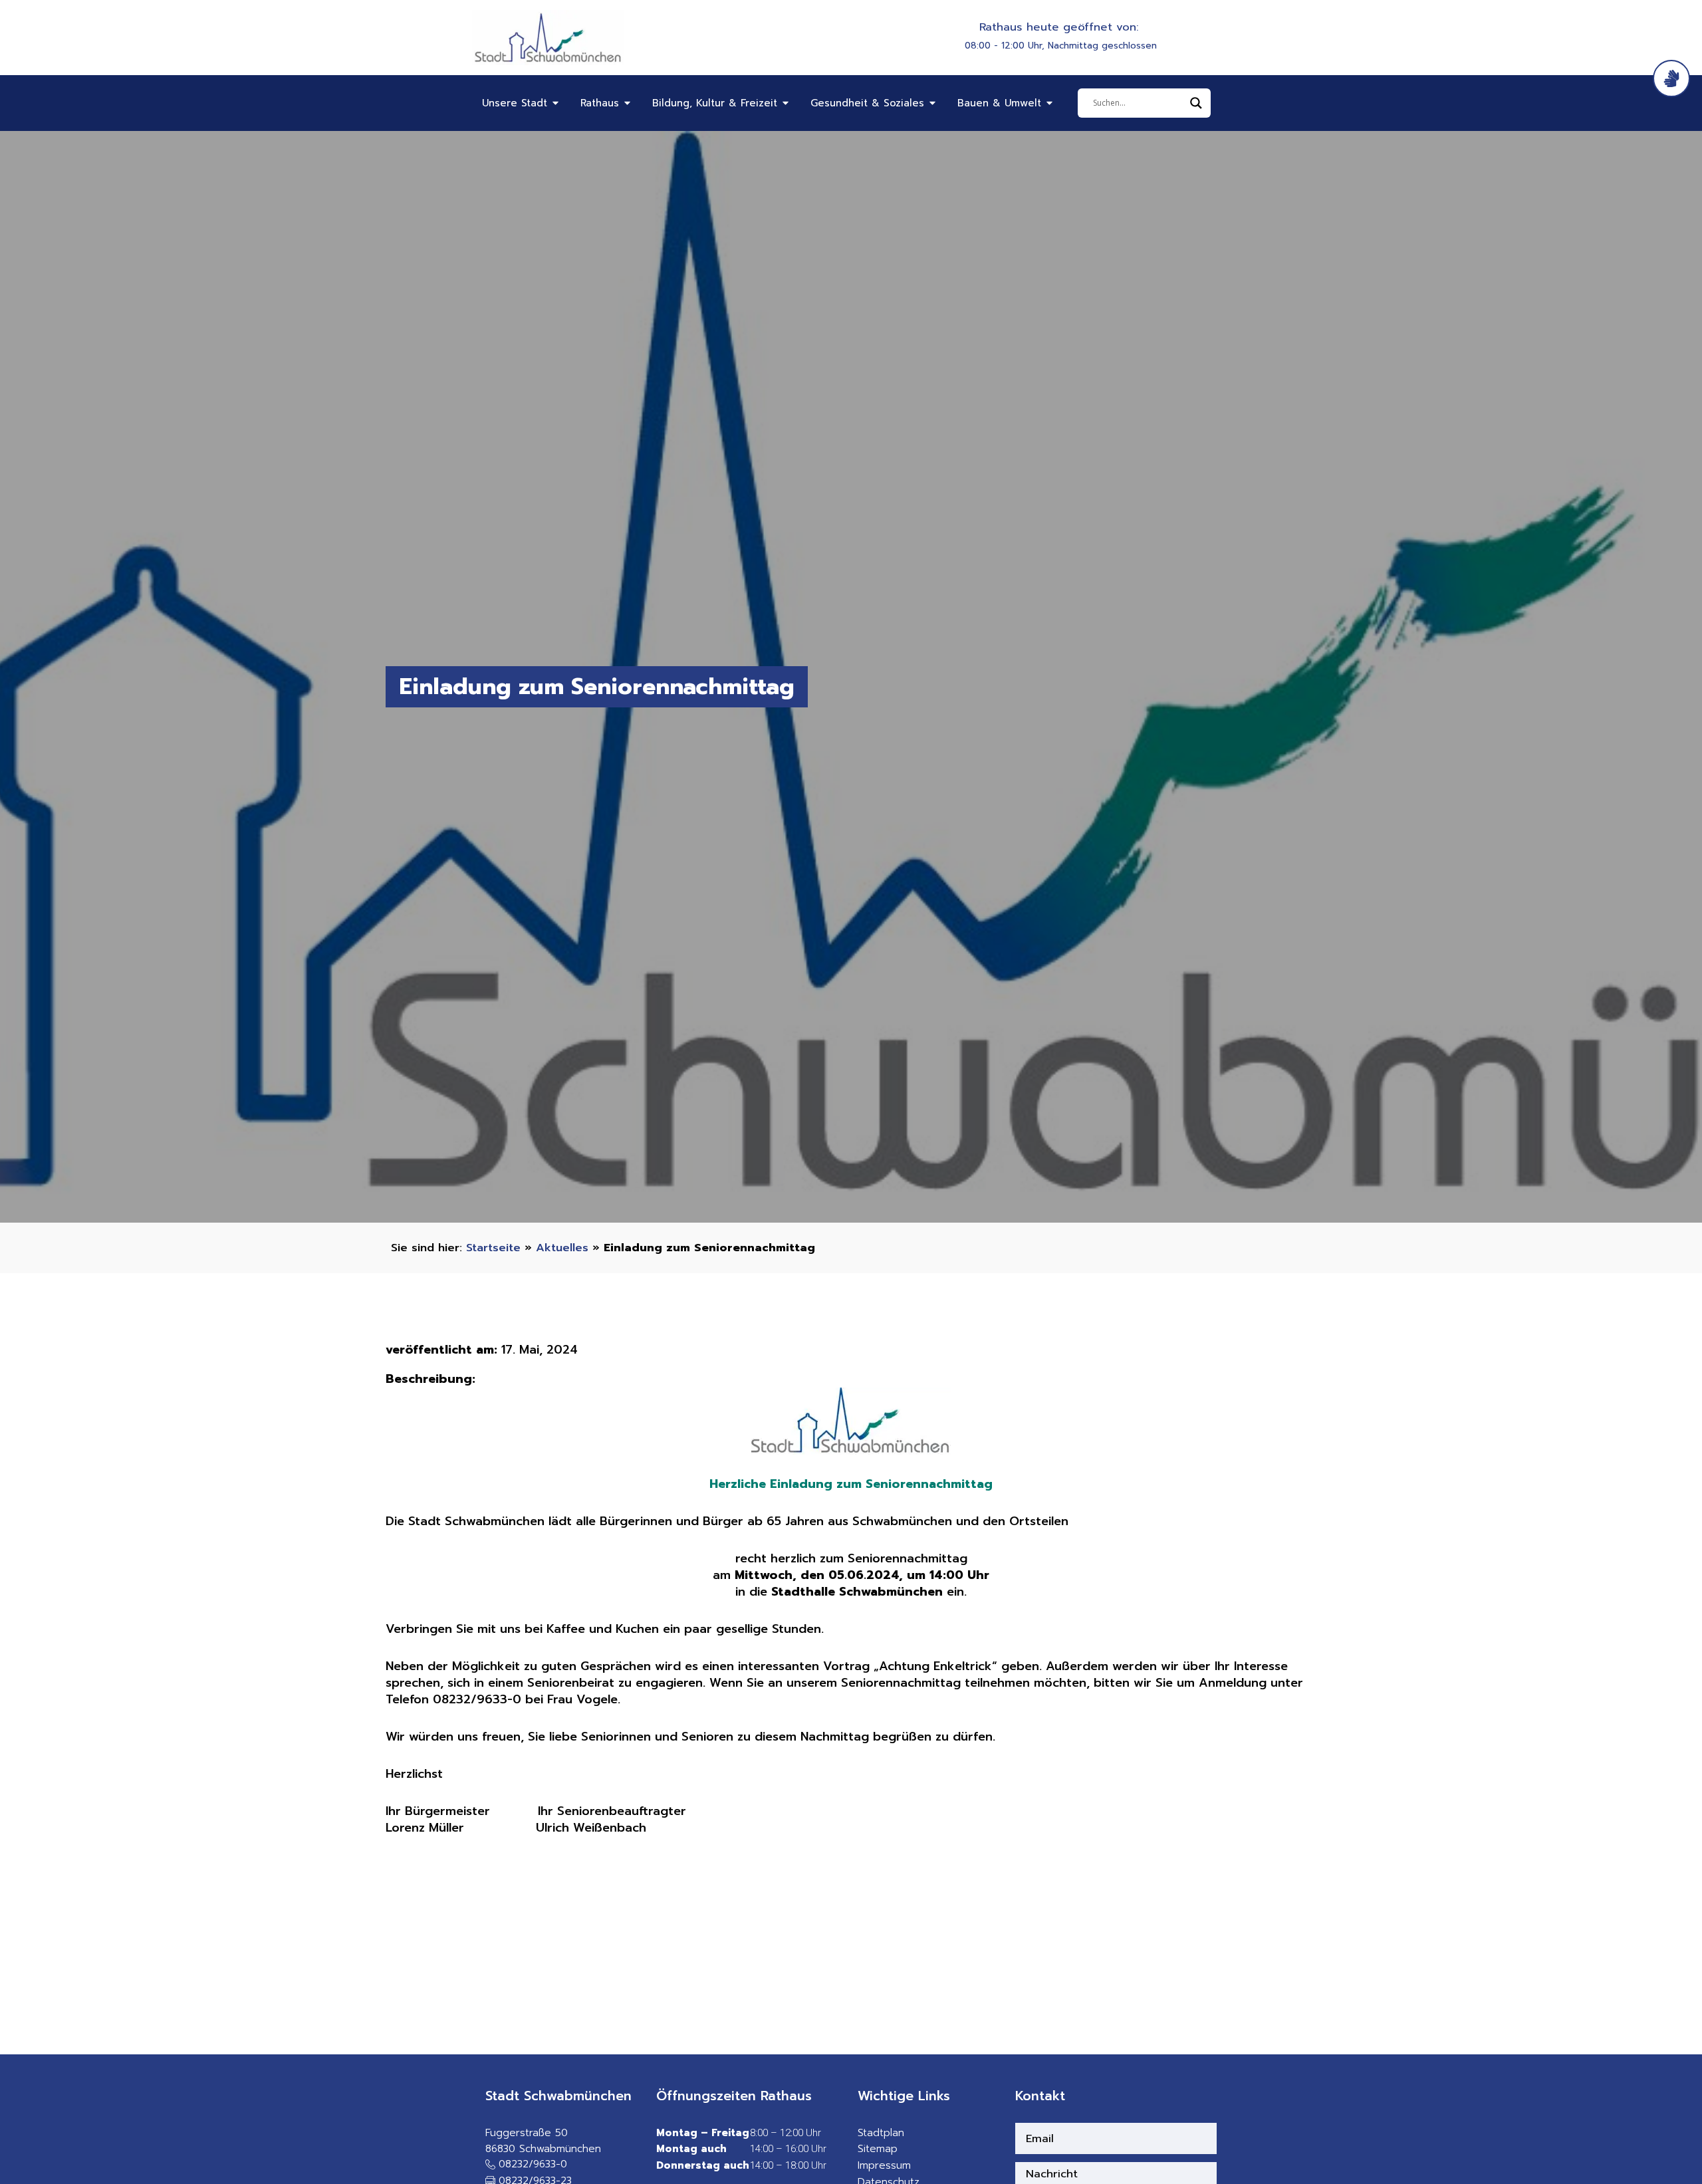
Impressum (884, 2165)
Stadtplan (881, 2133)
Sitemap (878, 2149)
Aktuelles (562, 1248)
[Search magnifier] (1196, 103)
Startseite (493, 1248)
